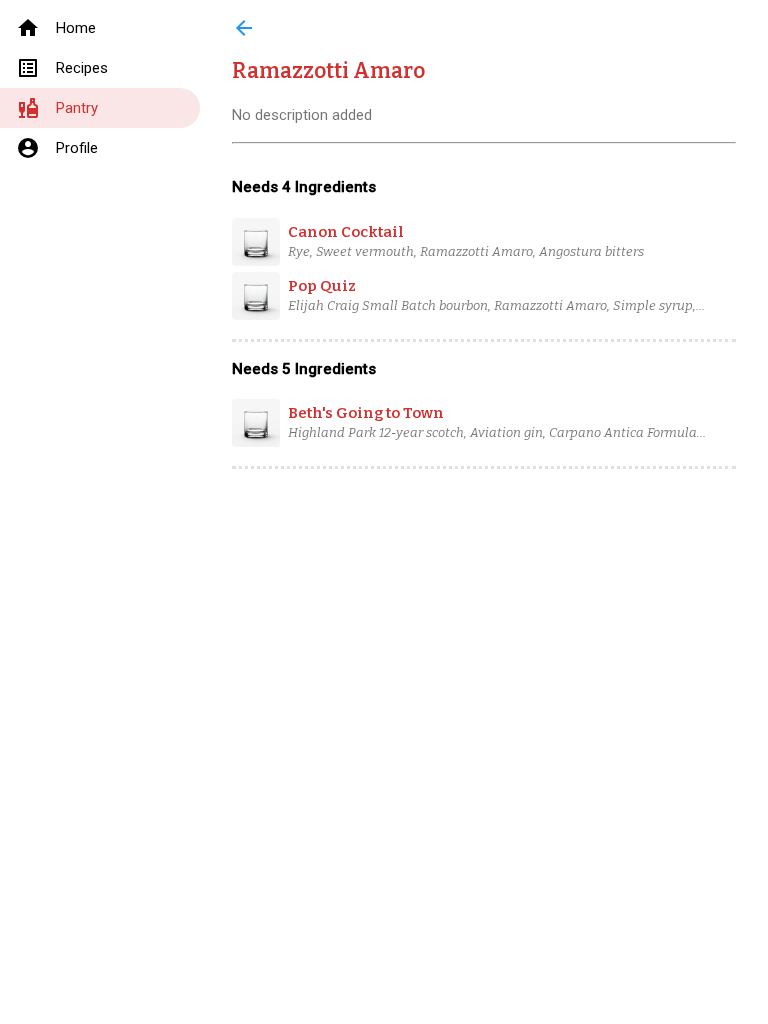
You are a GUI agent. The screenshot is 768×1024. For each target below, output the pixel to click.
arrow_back (244, 28)
